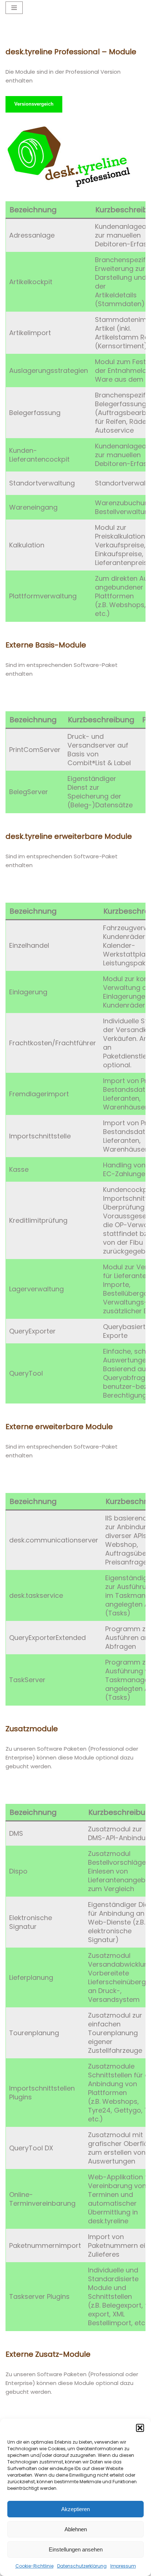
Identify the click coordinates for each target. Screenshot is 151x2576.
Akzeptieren (75, 2509)
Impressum (123, 2566)
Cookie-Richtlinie (34, 2566)
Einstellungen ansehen (76, 2549)
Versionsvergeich (34, 104)
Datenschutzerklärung (82, 2566)
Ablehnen (76, 2529)
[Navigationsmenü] (14, 8)
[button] (140, 2428)
